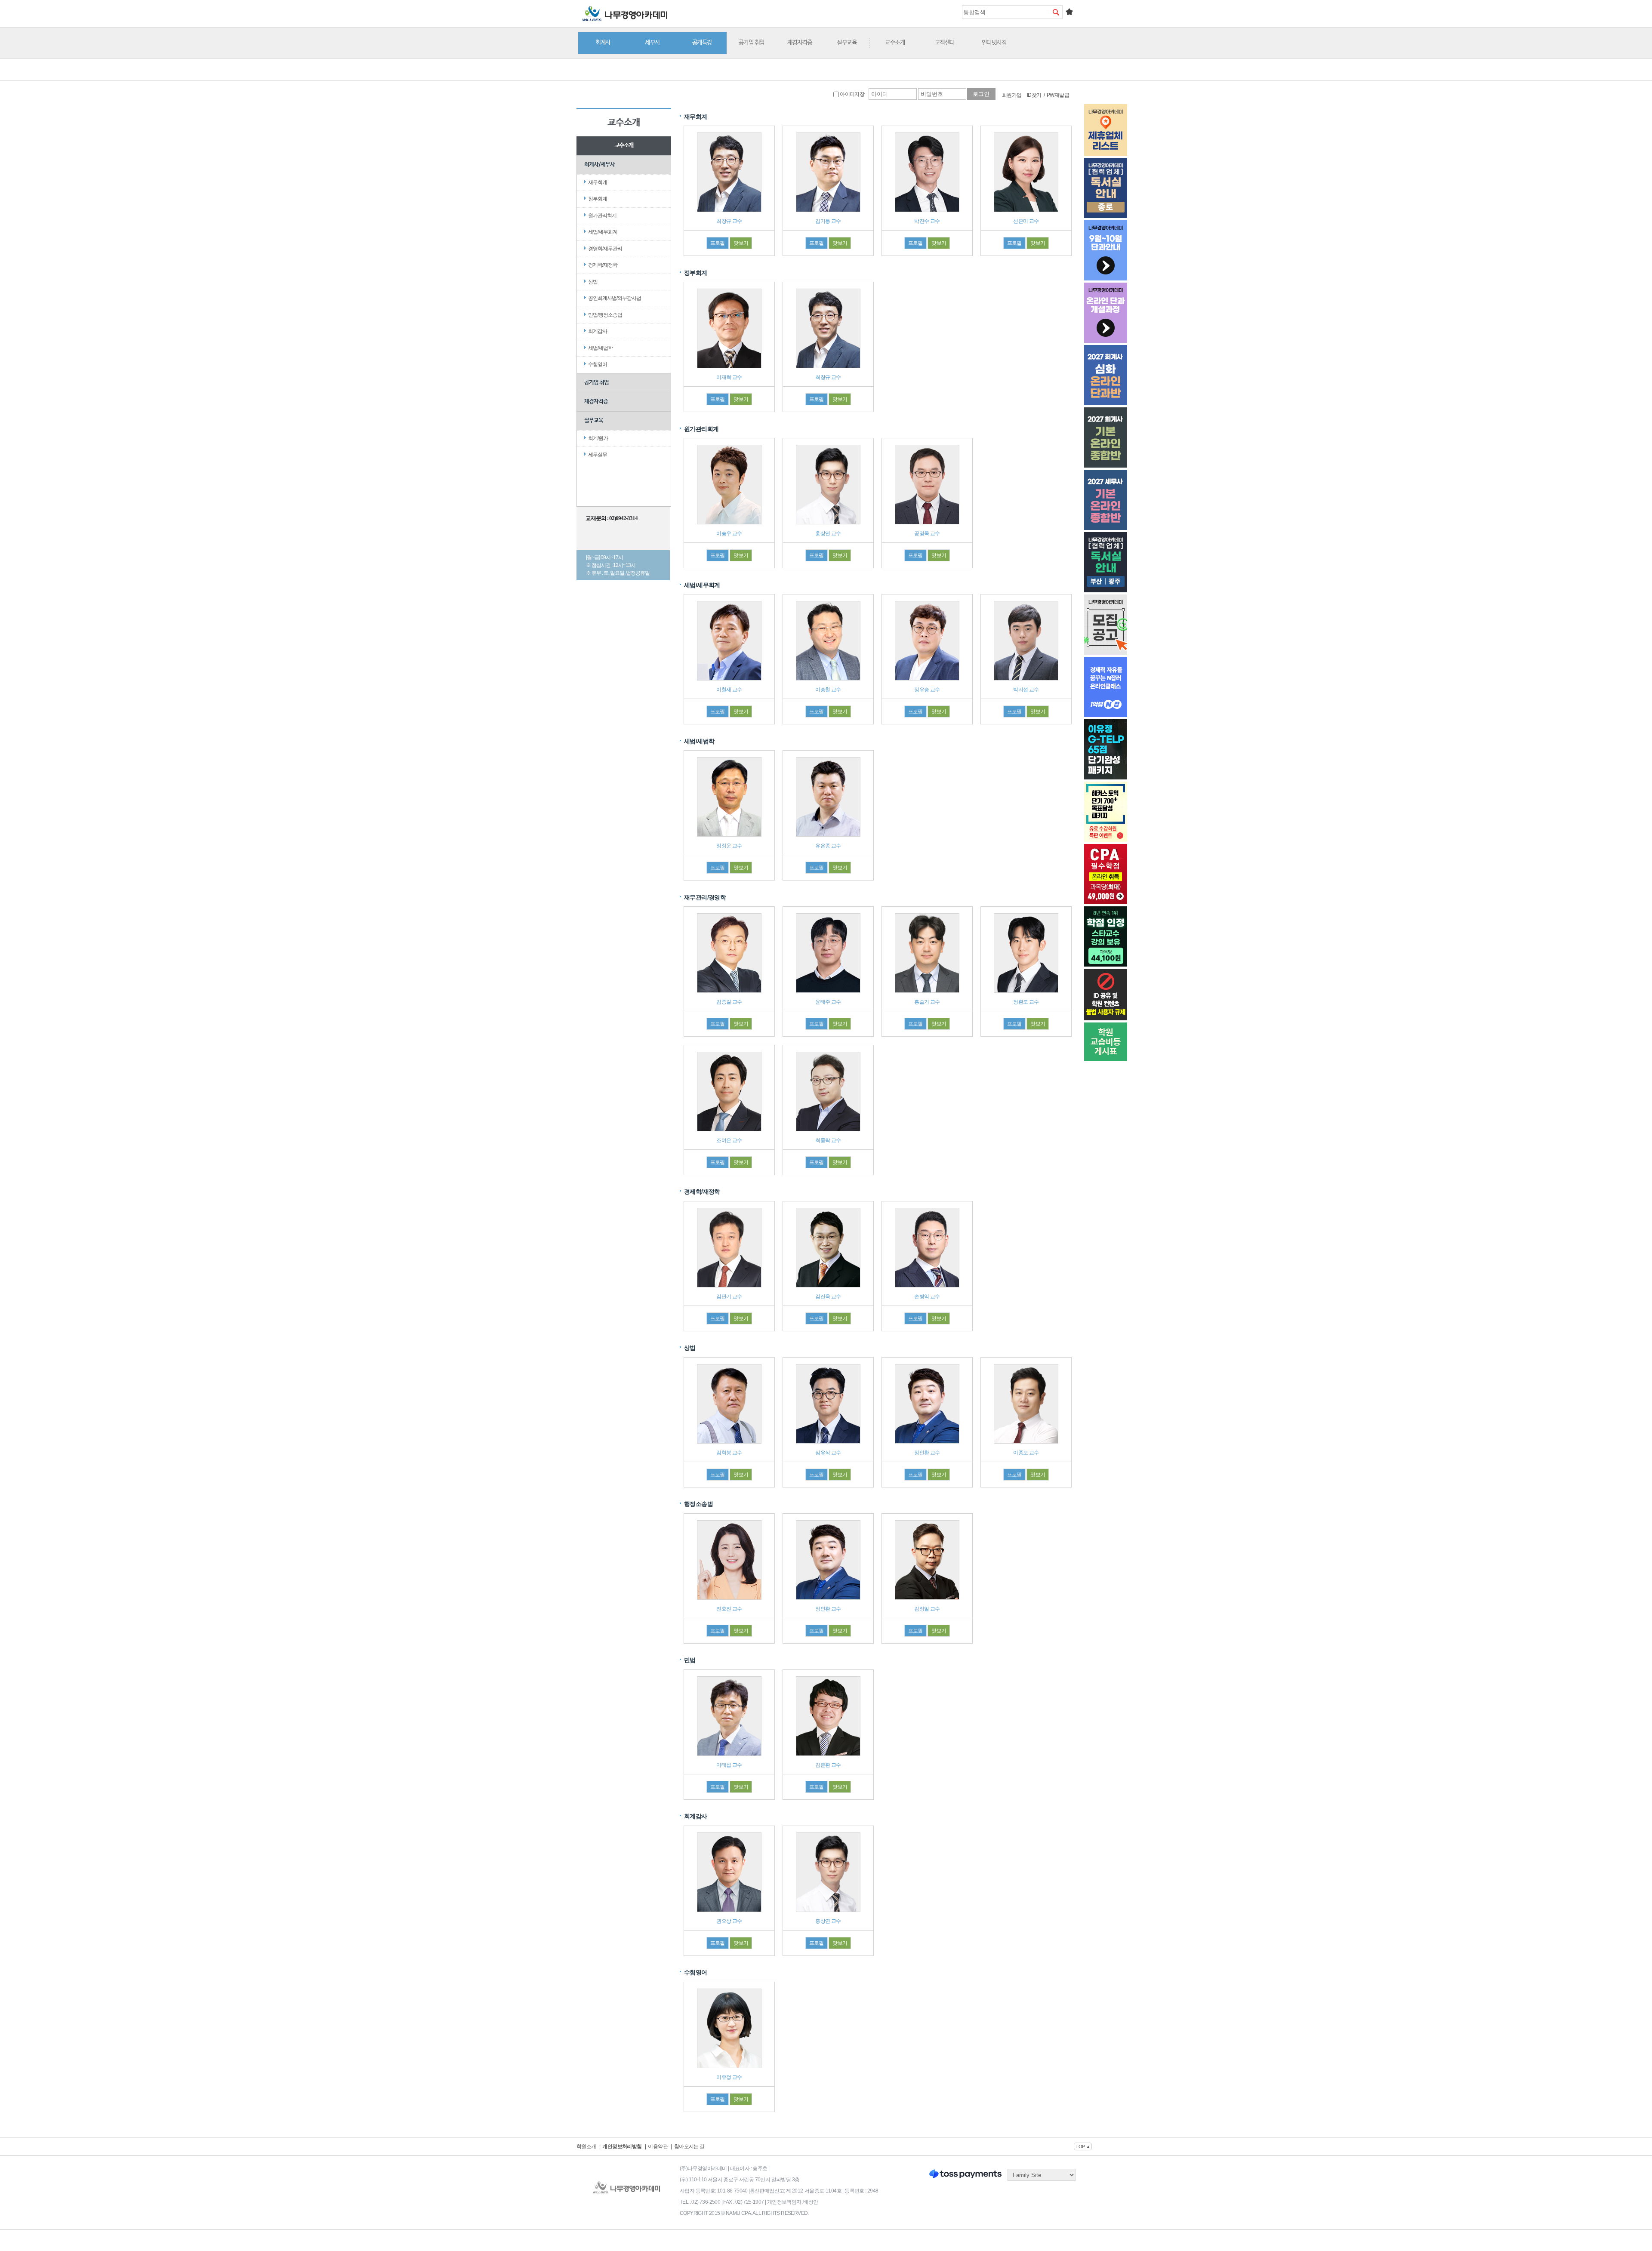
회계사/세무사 (599, 165)
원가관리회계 (602, 216)
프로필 (718, 243)
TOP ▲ (1083, 2146)
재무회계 (598, 182)
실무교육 (847, 43)
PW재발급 (1058, 95)
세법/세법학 (600, 348)
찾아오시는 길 (689, 2146)
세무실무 (598, 455)
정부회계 (598, 199)
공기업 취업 (752, 43)
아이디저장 (852, 94)
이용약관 (658, 2146)
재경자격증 (800, 43)
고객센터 (945, 43)
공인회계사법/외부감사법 (615, 298)
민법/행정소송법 (605, 315)
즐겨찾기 (1069, 12)
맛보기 (741, 243)
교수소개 (895, 43)
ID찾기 (1034, 95)
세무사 (652, 43)
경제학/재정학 (603, 265)
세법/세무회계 (603, 232)
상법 (593, 282)
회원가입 (1012, 95)
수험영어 (598, 364)
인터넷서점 (994, 43)
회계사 (603, 43)
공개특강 (702, 43)
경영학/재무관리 (605, 249)
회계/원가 (598, 438)
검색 (1056, 12)
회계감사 (598, 331)
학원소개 (586, 2146)
